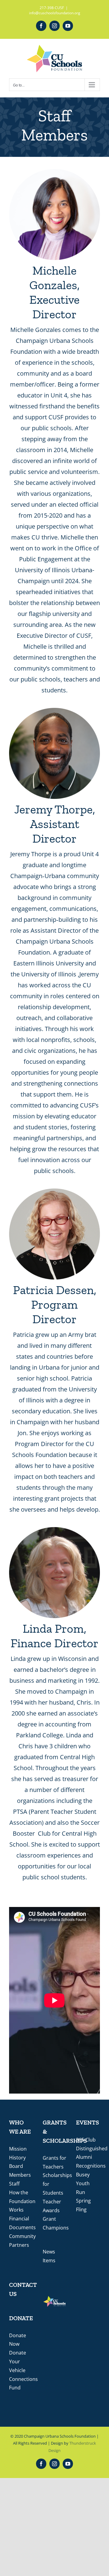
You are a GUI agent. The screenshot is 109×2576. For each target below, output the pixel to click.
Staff (14, 2184)
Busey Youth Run (83, 2183)
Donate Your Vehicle (18, 2361)
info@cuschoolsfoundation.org (55, 13)
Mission (18, 2149)
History (17, 2158)
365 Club (86, 2140)
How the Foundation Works (22, 2201)
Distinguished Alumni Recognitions (92, 2157)
